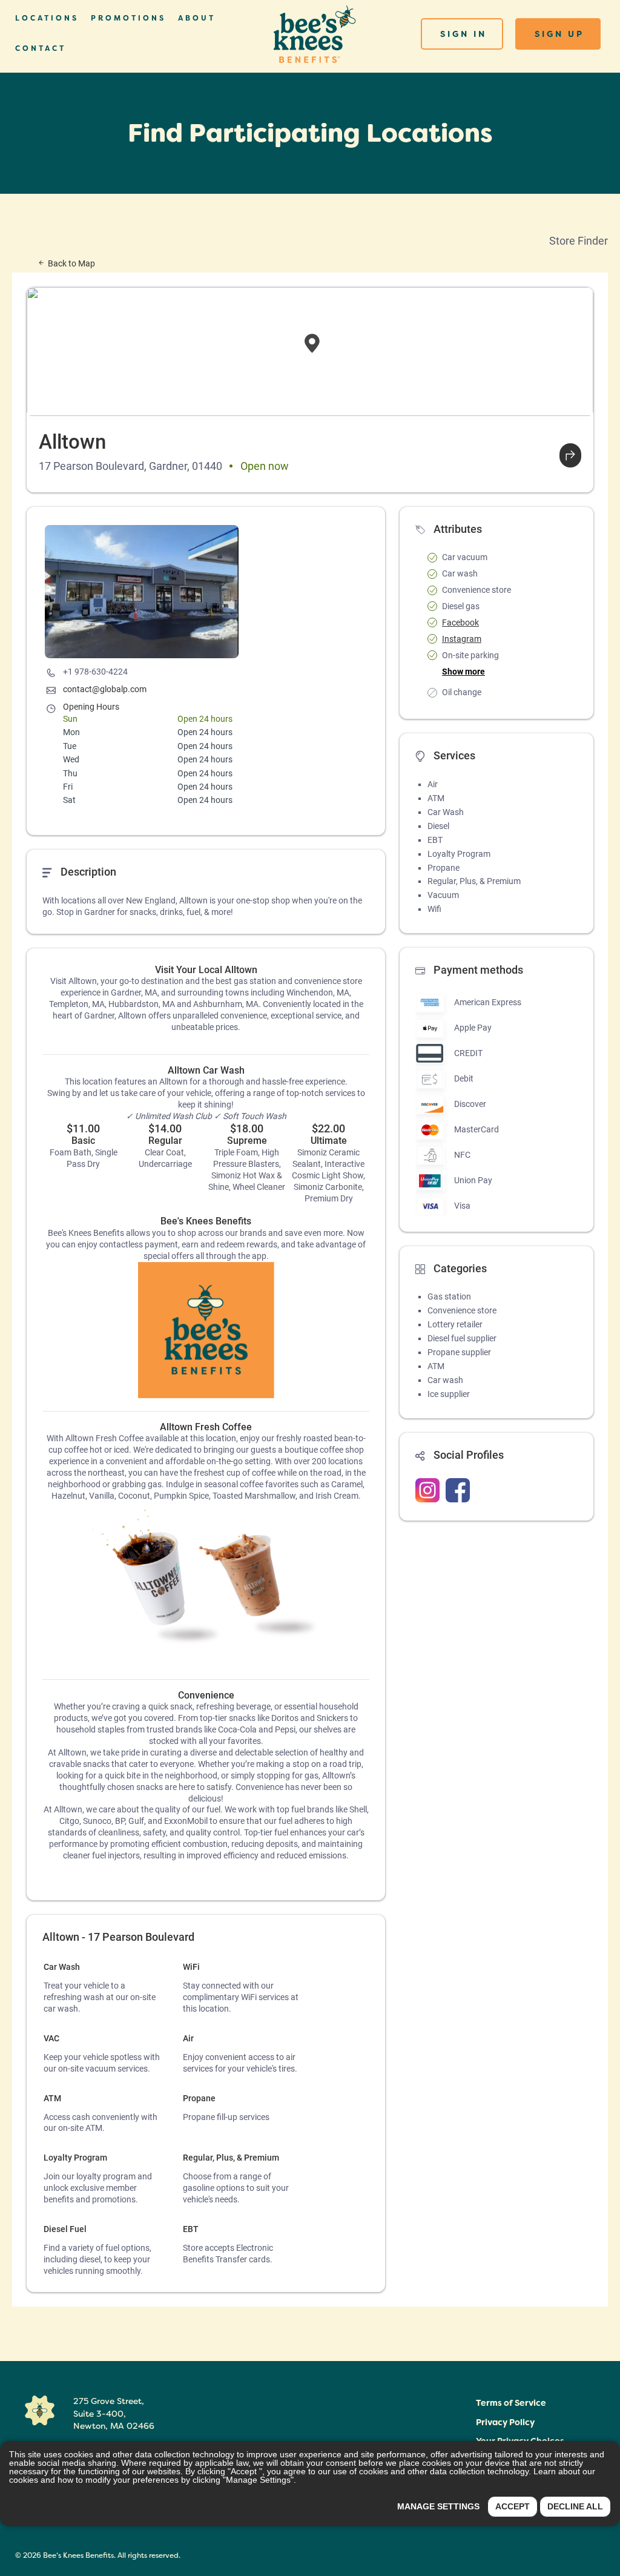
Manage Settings (438, 2506)
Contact (41, 48)
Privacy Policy (505, 2422)
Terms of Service (511, 2403)
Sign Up (559, 34)
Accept (513, 2506)
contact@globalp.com (105, 689)
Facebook (460, 623)
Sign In (463, 34)
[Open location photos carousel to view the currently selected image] (142, 592)
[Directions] (570, 455)
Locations (47, 18)
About (197, 18)
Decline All (575, 2506)
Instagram (462, 639)
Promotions (128, 18)
